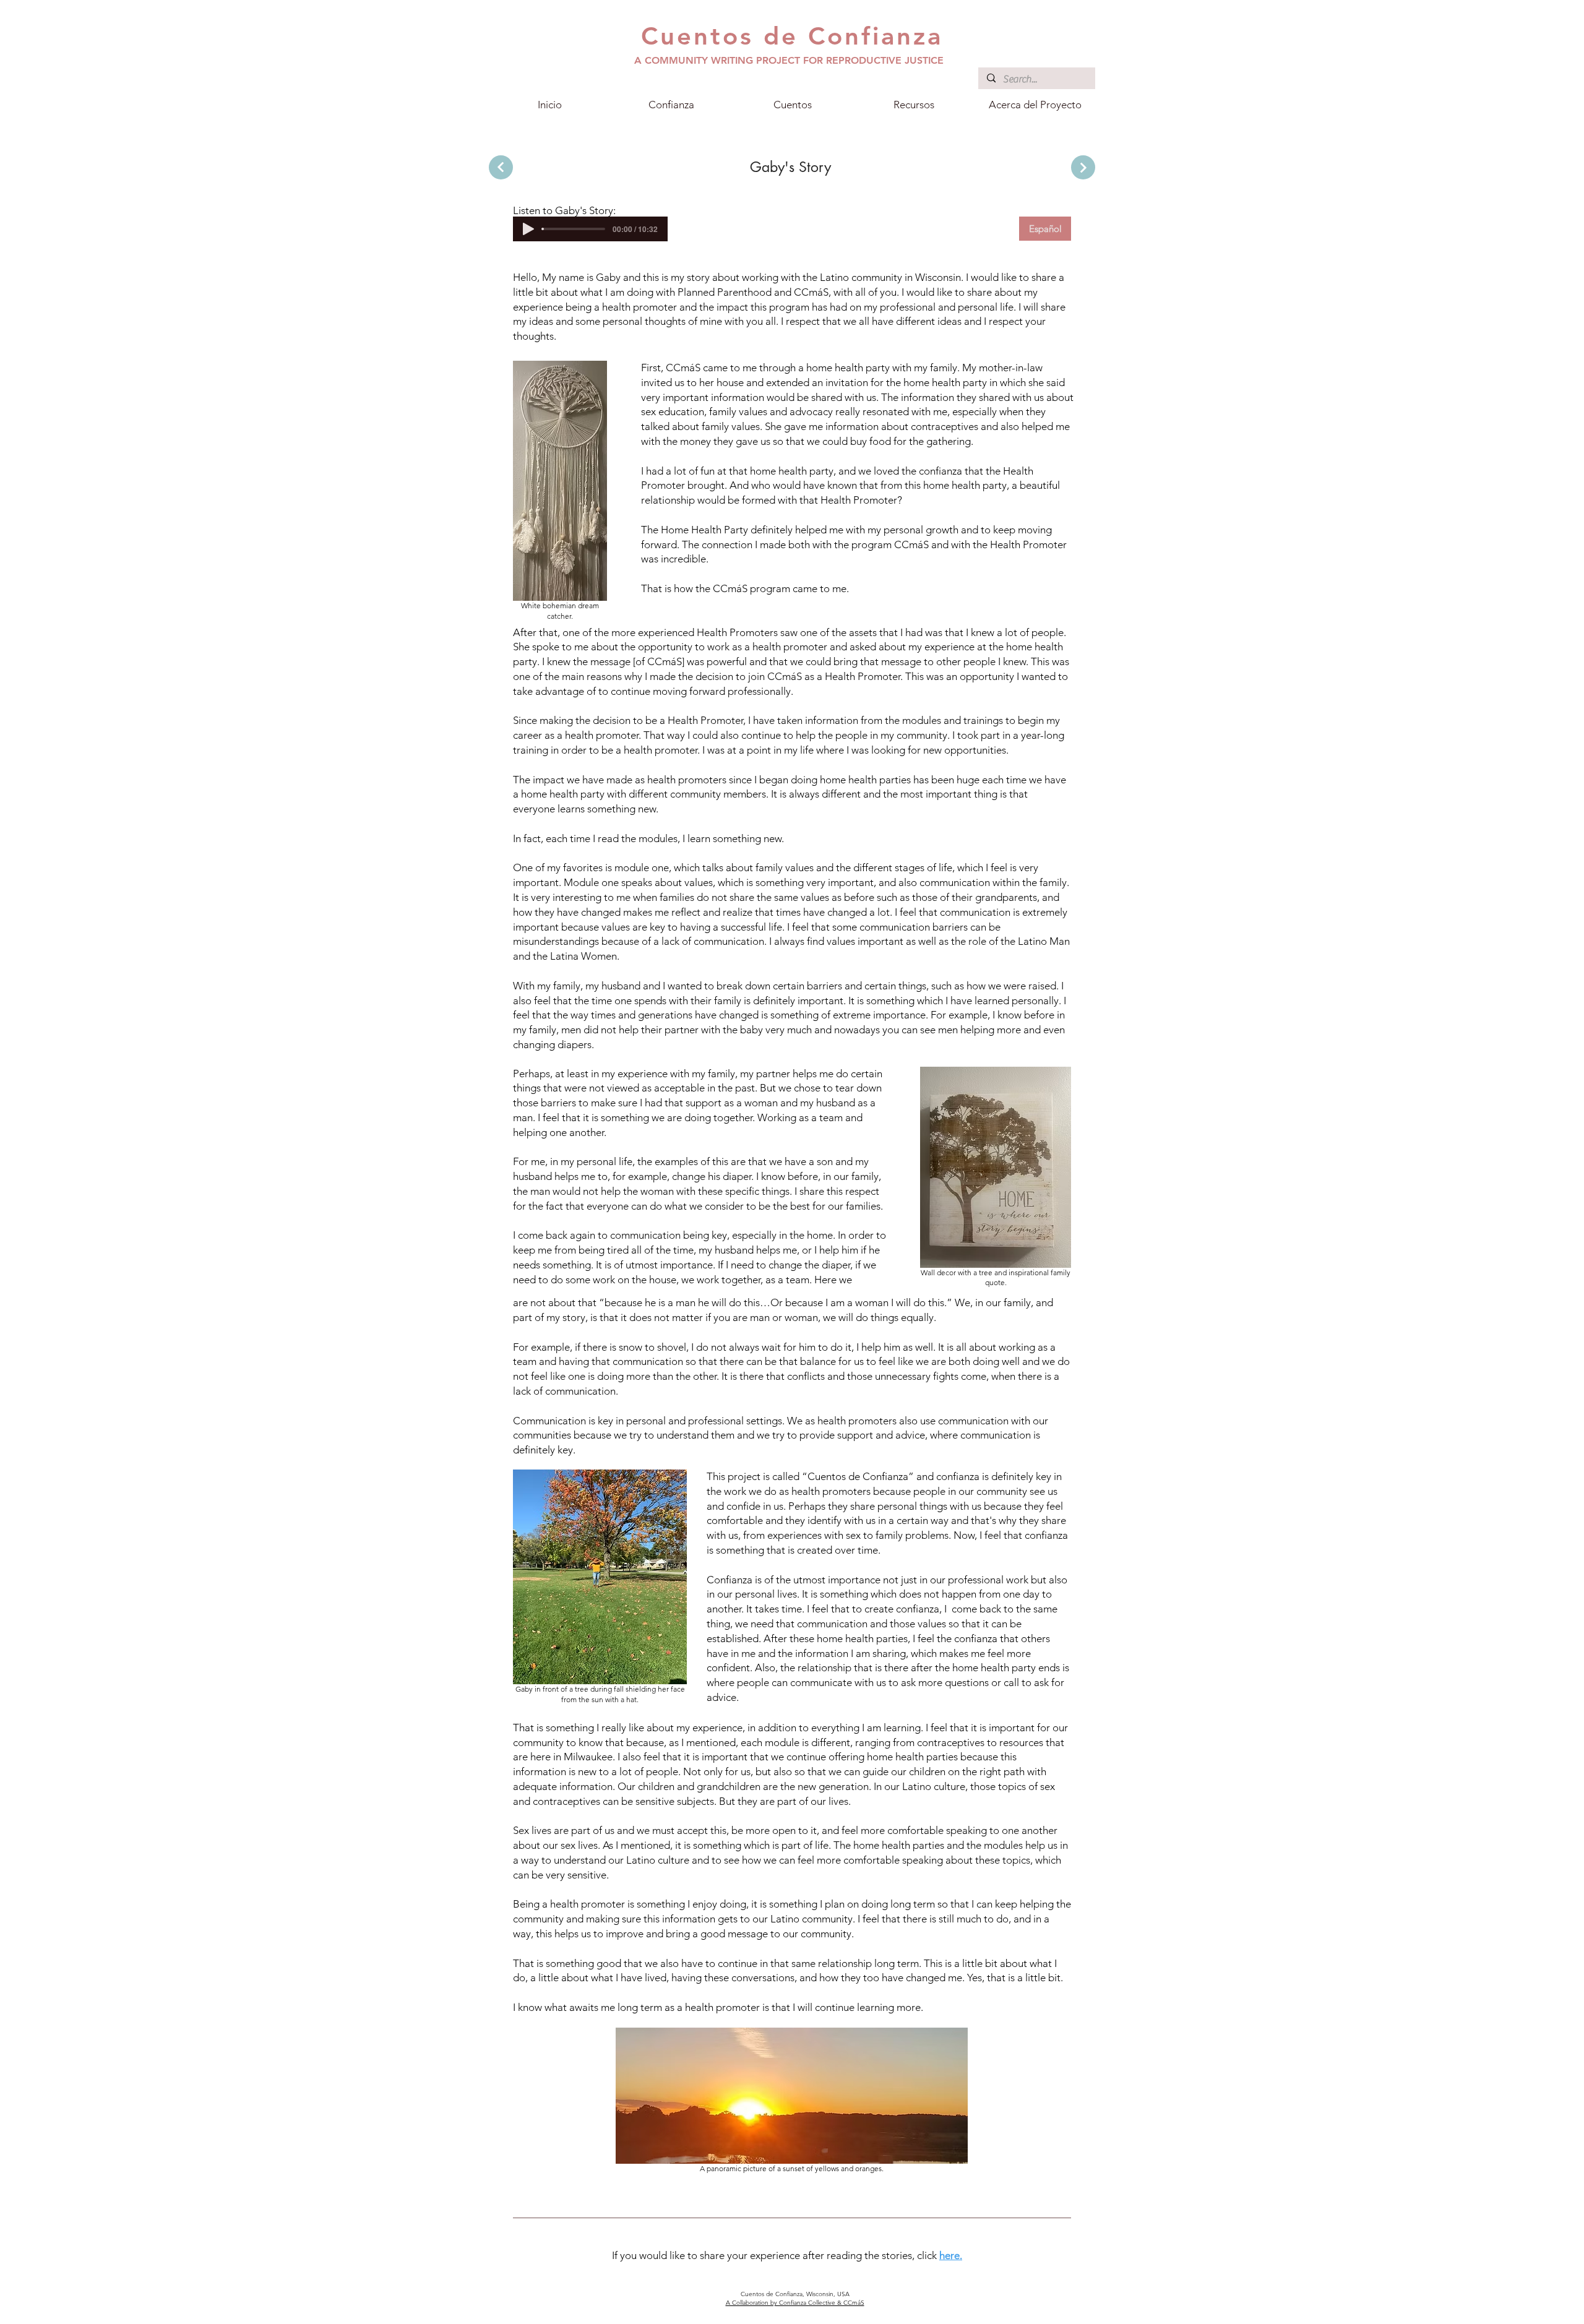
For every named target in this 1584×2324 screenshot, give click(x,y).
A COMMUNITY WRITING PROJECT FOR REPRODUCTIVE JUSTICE (789, 60)
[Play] (528, 229)
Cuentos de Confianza (792, 36)
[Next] (501, 167)
